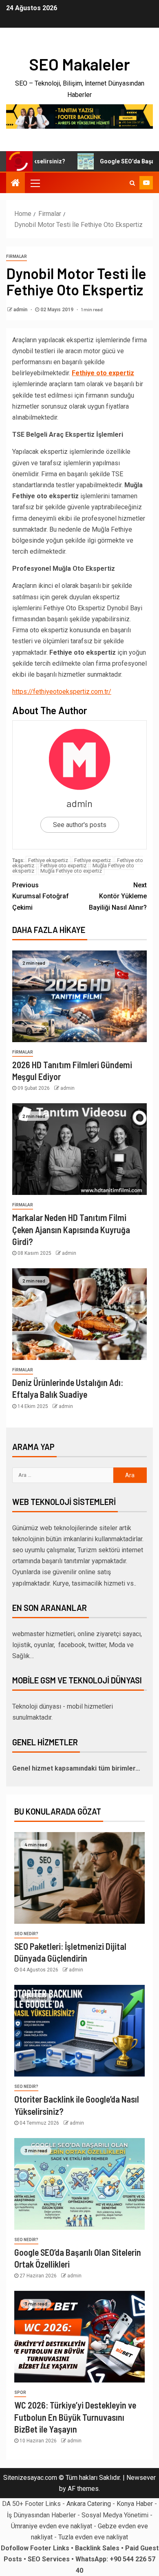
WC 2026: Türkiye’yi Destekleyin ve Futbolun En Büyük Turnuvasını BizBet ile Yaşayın (75, 2417)
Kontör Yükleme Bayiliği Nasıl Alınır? (118, 896)
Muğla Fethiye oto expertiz (71, 871)
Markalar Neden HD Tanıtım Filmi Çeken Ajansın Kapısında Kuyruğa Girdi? (71, 1229)
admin (21, 310)
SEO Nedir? (26, 1934)
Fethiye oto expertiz (63, 866)
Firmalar (17, 256)
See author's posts (80, 825)
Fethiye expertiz (93, 860)
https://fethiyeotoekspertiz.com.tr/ (62, 692)
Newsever (141, 2478)
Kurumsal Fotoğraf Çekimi (41, 896)
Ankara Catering (89, 2504)
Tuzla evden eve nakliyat (93, 2537)
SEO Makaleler (79, 64)
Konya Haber (135, 2504)
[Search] (132, 183)
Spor (20, 2392)
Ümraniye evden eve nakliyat (52, 2526)
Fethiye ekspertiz (48, 860)
